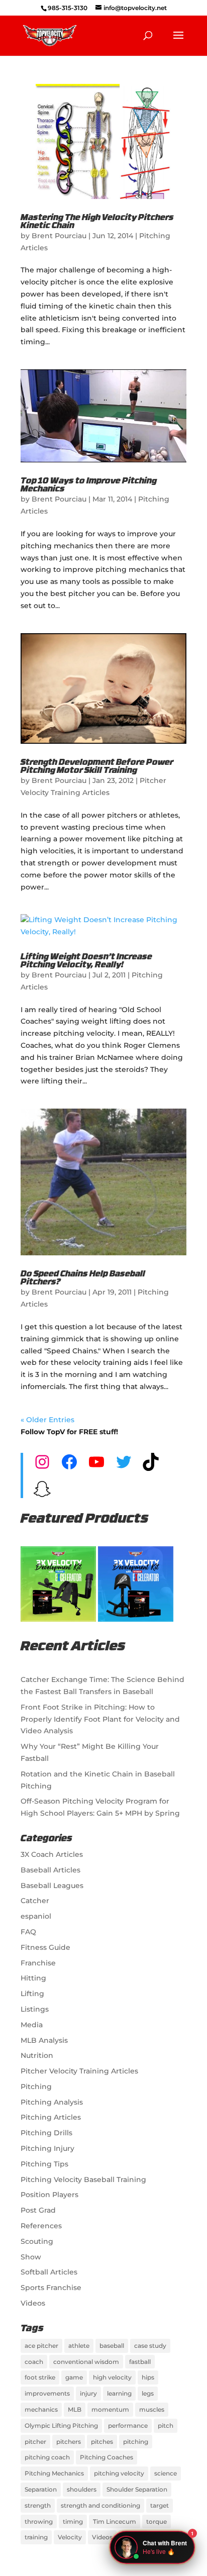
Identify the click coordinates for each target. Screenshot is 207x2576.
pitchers (69, 2442)
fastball (140, 2362)
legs (148, 2393)
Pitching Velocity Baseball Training (83, 2179)
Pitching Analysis (52, 2102)
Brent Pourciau (59, 236)
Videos (33, 2303)
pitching (136, 2442)
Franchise (38, 1963)
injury (88, 2393)
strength (38, 2505)
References (41, 2226)
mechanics (41, 2409)
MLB (75, 2409)
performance (128, 2425)
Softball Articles (49, 2272)
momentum (110, 2409)
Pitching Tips (44, 2164)
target (160, 2505)
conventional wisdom (86, 2362)
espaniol (36, 1916)
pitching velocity (119, 2473)
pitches (102, 2442)
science (166, 2473)
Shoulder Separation (137, 2489)
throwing (39, 2521)
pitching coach (47, 2457)
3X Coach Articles (52, 1854)
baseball (112, 2346)
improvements (47, 2393)
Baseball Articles (50, 1870)
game (74, 2377)
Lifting (32, 1994)
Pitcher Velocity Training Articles (79, 2071)
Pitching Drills (46, 2133)
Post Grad (38, 2210)
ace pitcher (41, 2346)
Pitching (36, 2087)
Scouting (37, 2241)
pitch (166, 2425)
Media (32, 2025)
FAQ (28, 1932)
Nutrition (37, 2055)
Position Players (49, 2195)
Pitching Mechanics (54, 2473)
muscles (152, 2409)
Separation (41, 2489)
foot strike (40, 2377)
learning (119, 2393)
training (36, 2537)
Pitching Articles (51, 2117)
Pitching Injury (47, 2148)
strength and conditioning (100, 2505)
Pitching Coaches (107, 2457)
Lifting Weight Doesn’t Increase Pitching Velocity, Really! (86, 961)
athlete (79, 2346)
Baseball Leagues (52, 1886)
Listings (35, 2009)
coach (34, 2362)
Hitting (33, 1978)
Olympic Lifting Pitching (61, 2425)
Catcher (35, 1901)
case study (150, 2346)
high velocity (112, 2377)
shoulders (82, 2489)
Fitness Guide (45, 1947)
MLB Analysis (44, 2040)
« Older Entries (47, 1420)
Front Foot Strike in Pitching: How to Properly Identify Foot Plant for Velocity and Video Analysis (100, 1719)
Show (31, 2257)
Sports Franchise (51, 2288)
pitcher (35, 2442)
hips (148, 2377)
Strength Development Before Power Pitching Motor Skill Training (97, 767)
